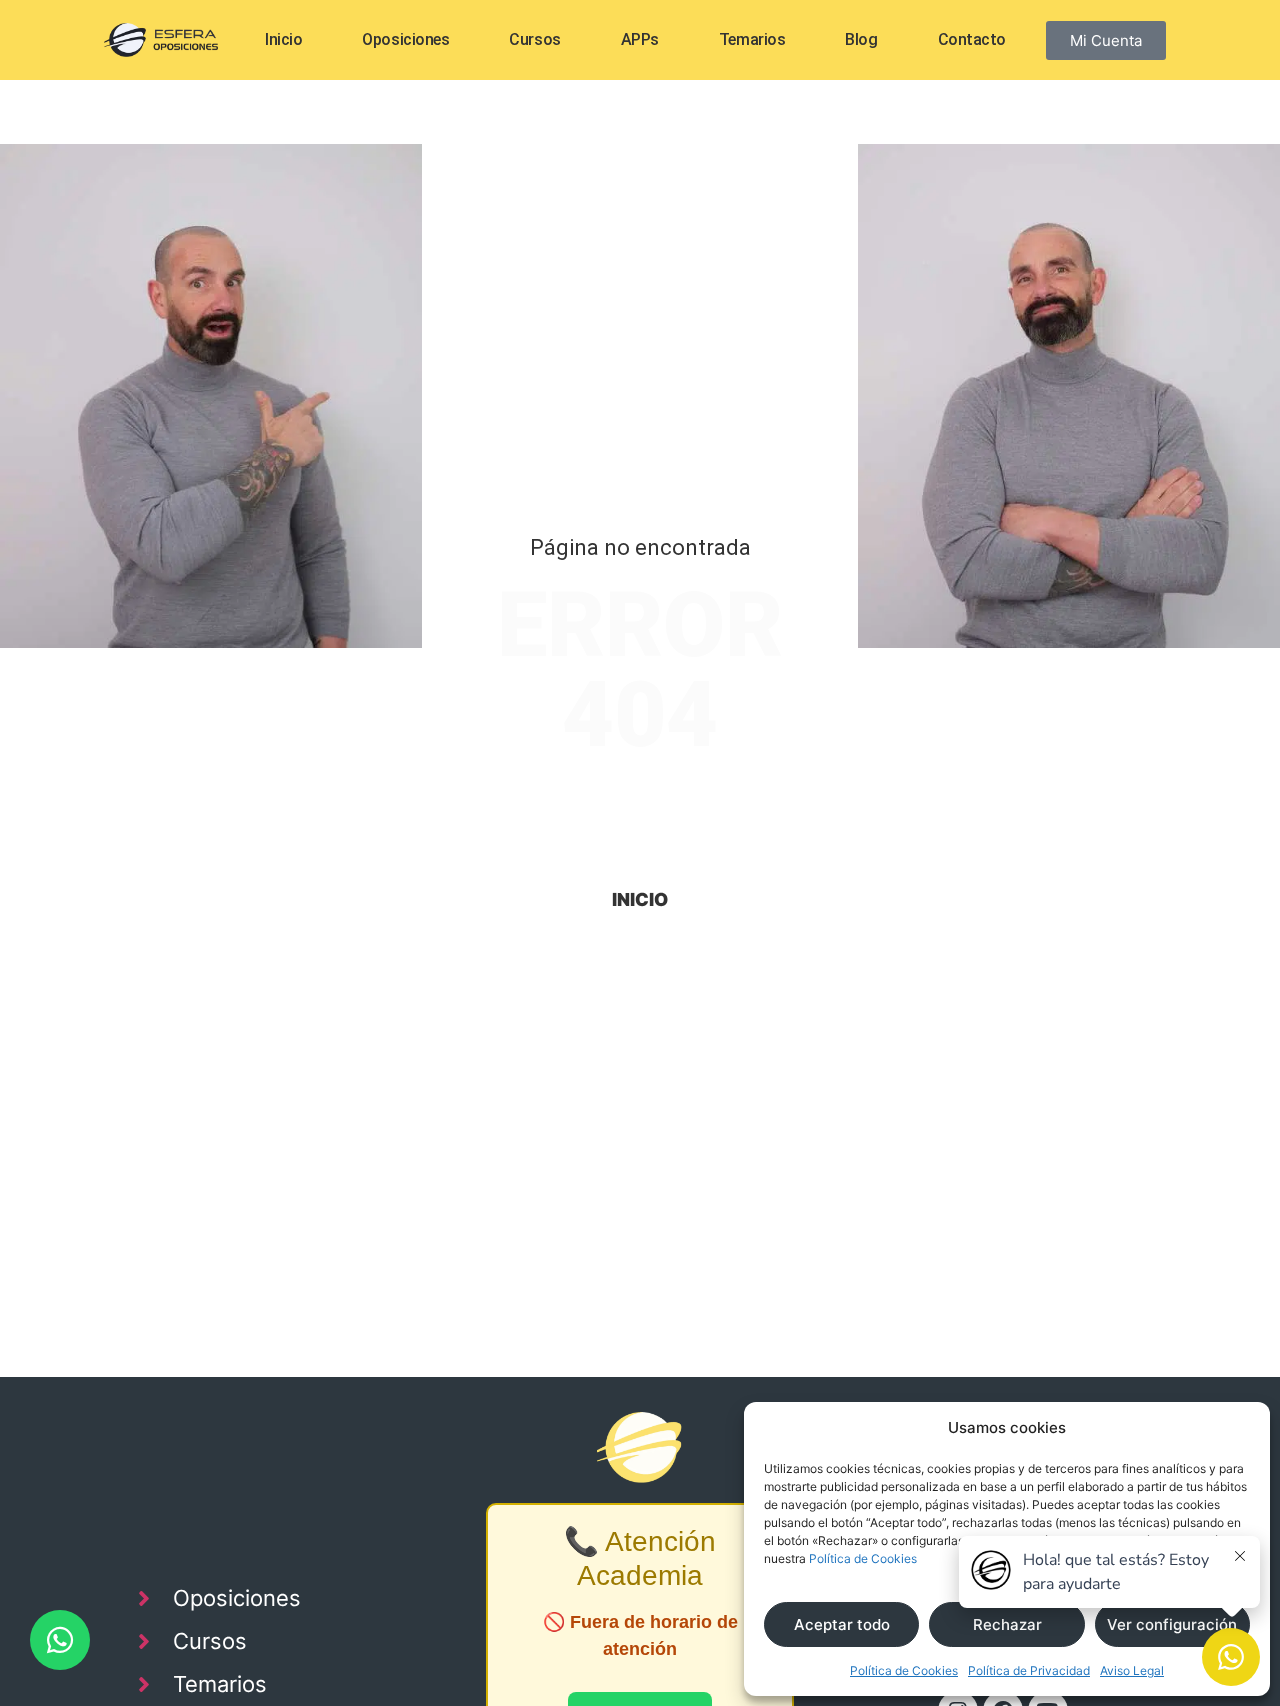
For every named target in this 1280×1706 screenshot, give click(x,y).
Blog (861, 39)
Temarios (752, 39)
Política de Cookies (863, 1558)
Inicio (283, 39)
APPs (640, 39)
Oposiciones (405, 39)
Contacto (972, 39)
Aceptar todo (842, 1624)
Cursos (534, 39)
